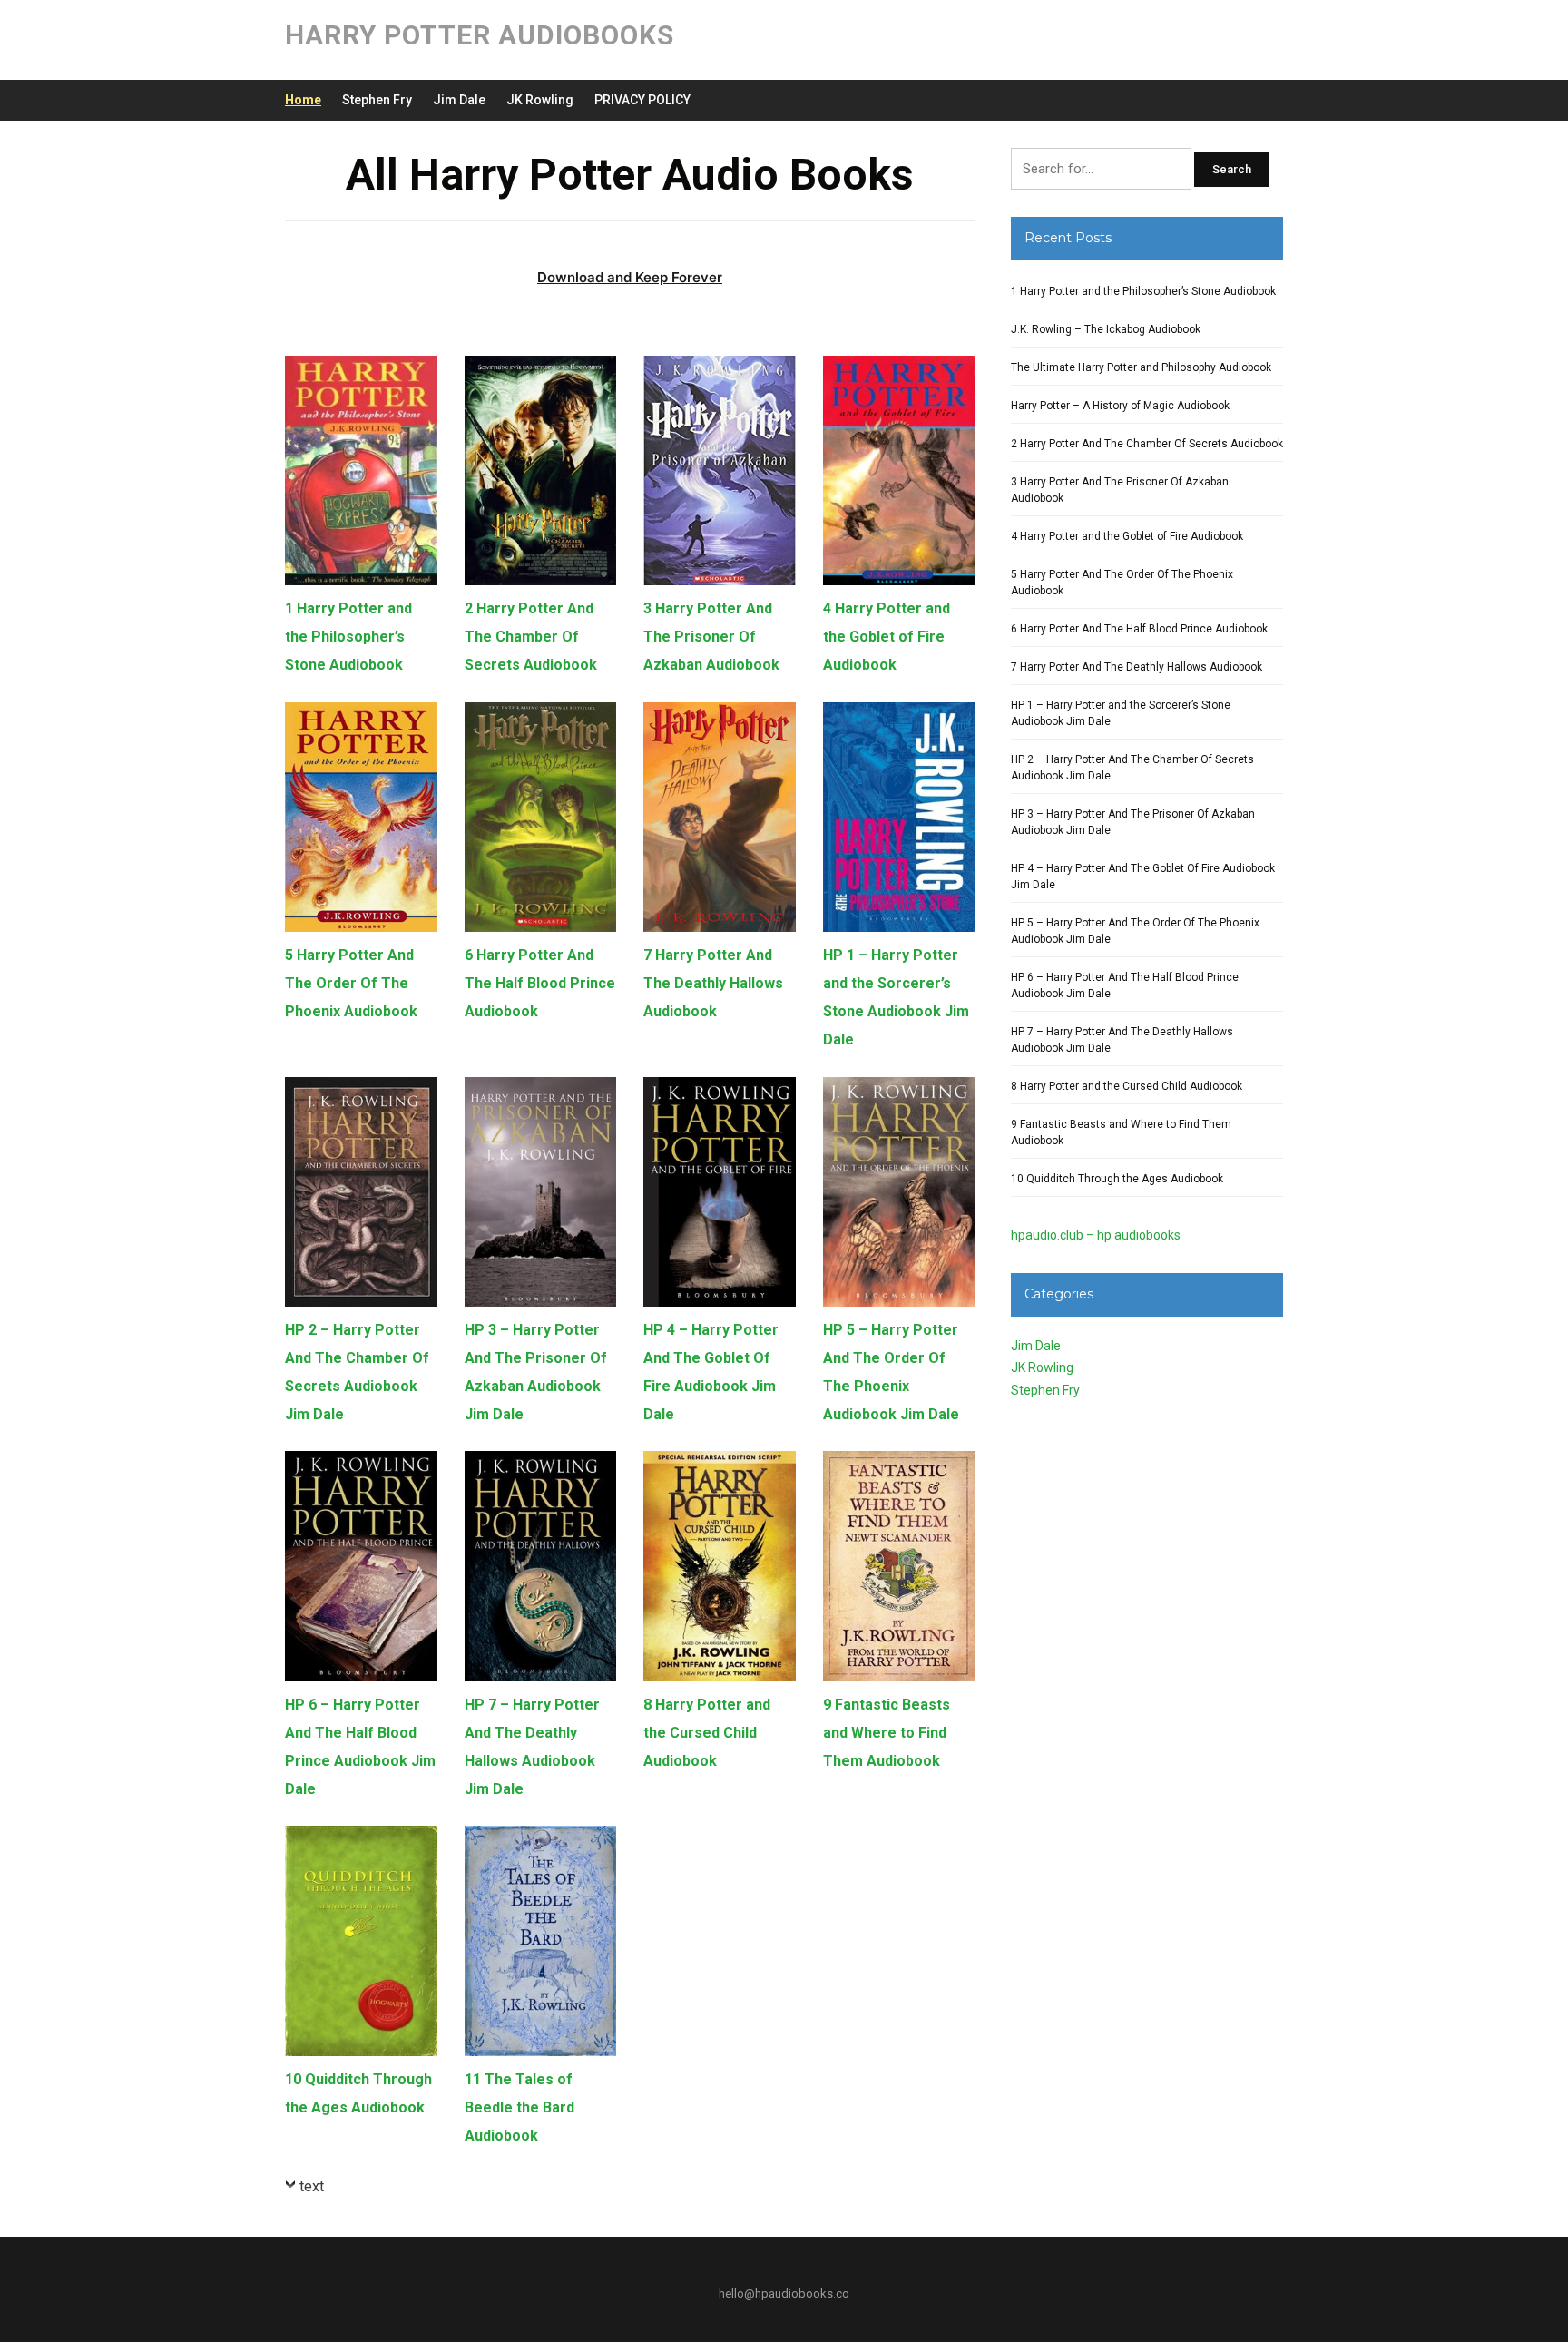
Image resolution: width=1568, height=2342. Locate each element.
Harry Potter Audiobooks (480, 35)
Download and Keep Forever (630, 277)
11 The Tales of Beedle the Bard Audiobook (519, 2107)
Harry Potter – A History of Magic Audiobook (1120, 406)
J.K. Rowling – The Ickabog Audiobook (1106, 329)
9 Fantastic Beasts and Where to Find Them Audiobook (887, 1733)
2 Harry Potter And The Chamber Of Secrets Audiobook (531, 637)
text (312, 2186)
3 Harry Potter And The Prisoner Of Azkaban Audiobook (711, 637)
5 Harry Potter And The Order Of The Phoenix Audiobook (351, 983)
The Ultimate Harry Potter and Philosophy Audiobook (1141, 367)
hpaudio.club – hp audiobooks (1096, 1235)
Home (303, 100)
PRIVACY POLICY (642, 100)
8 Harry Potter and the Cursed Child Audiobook (707, 1733)
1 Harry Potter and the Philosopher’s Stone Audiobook (348, 637)
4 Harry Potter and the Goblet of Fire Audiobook (887, 637)
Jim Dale (459, 100)
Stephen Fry (377, 100)
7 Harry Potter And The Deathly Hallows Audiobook (713, 983)
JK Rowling (540, 100)
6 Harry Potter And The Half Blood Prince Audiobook (540, 983)
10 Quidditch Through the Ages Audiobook (1117, 1179)
